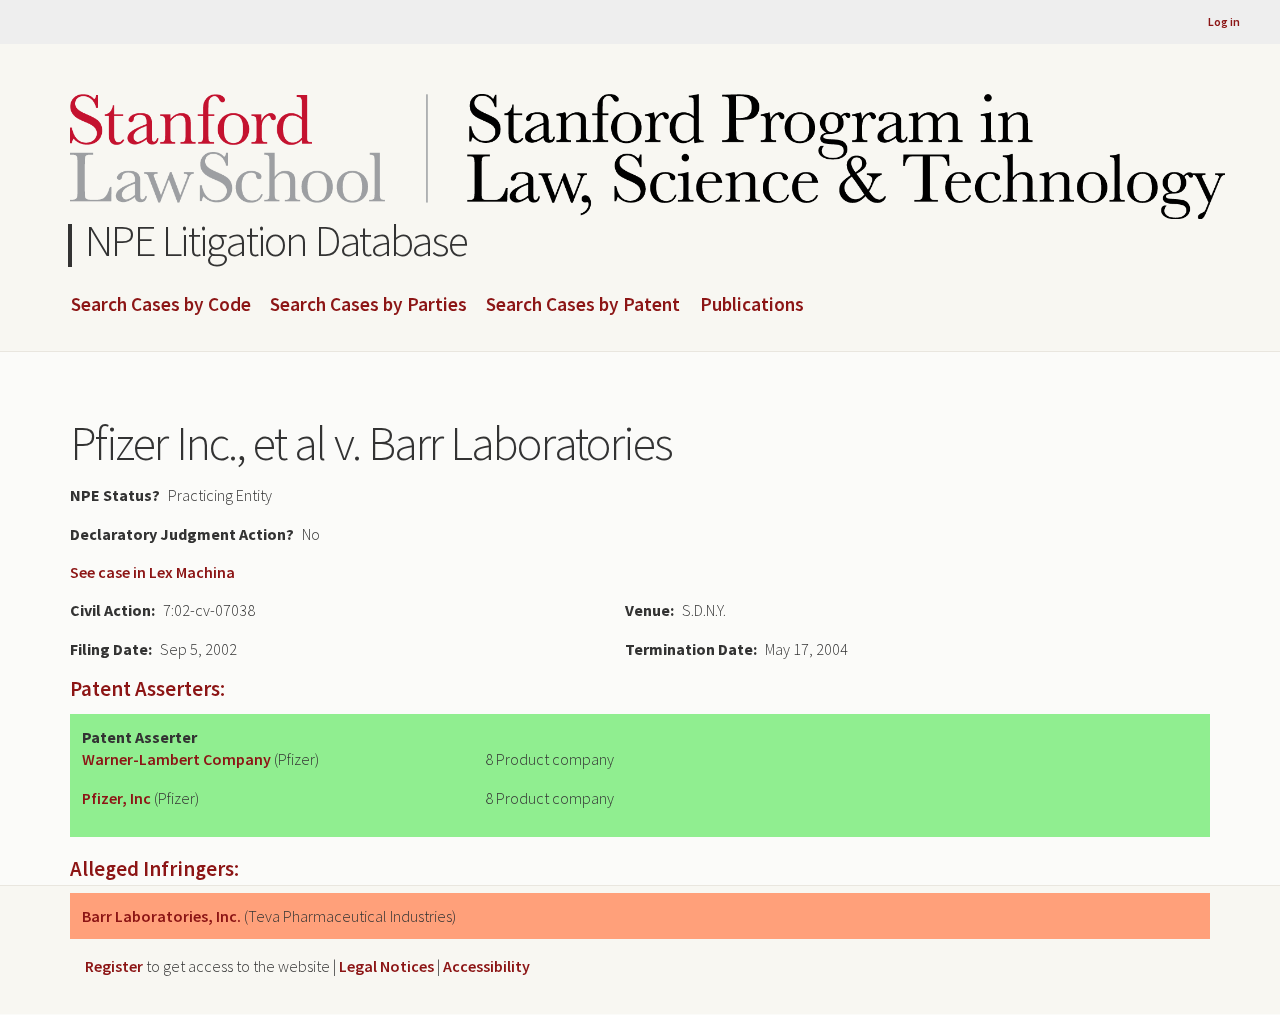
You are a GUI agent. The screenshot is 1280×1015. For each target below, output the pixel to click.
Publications (752, 305)
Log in (1224, 21)
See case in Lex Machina (152, 572)
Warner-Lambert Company (176, 759)
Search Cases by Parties (368, 305)
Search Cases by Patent (583, 305)
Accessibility (486, 966)
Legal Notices (386, 966)
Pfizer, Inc (116, 798)
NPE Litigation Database (276, 240)
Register (114, 966)
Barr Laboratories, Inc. (161, 916)
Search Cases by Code (161, 305)
